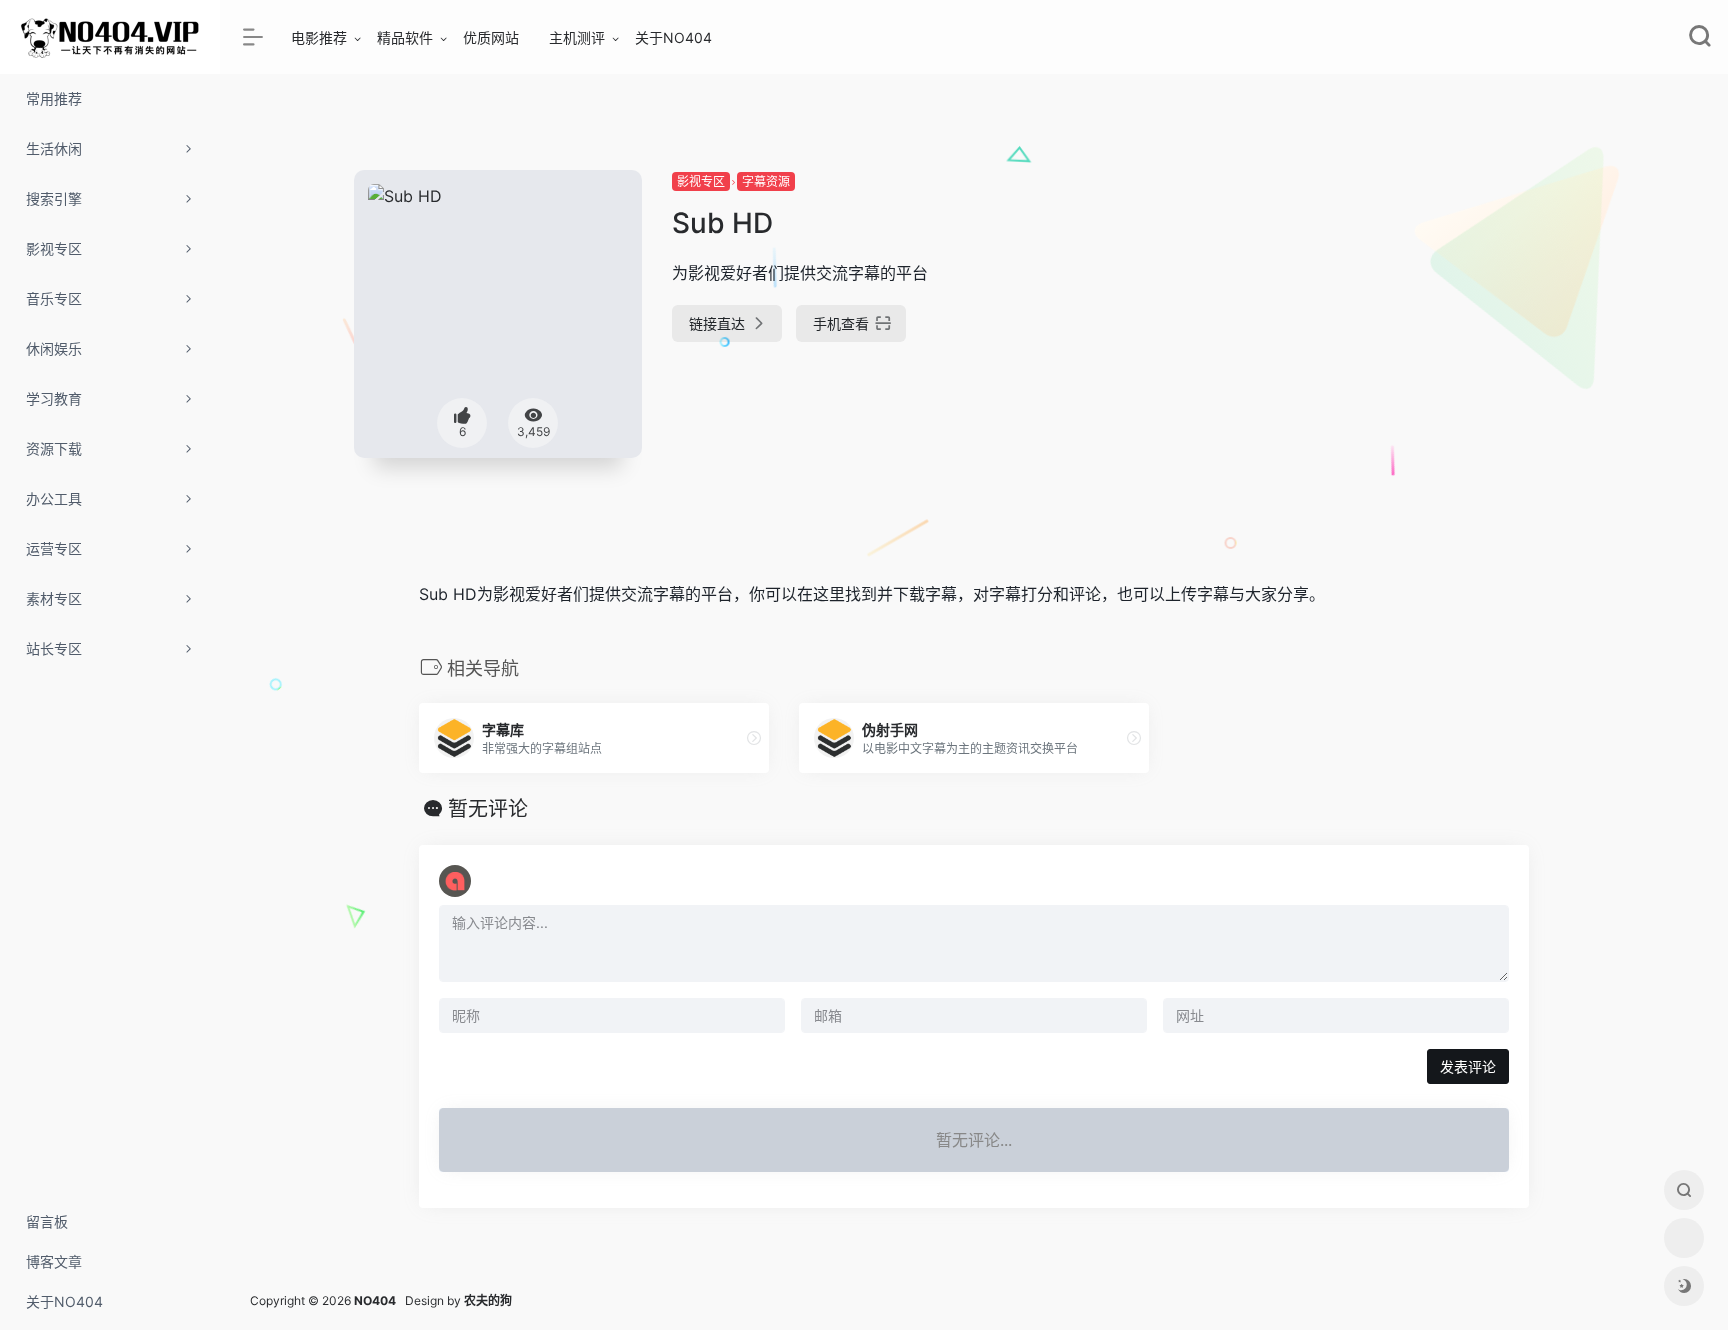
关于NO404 (673, 37)
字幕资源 (766, 181)
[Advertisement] (1397, 310)
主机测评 (577, 37)
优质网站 (491, 37)
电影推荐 (319, 37)
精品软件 (405, 37)
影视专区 (701, 181)
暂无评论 (488, 809)
